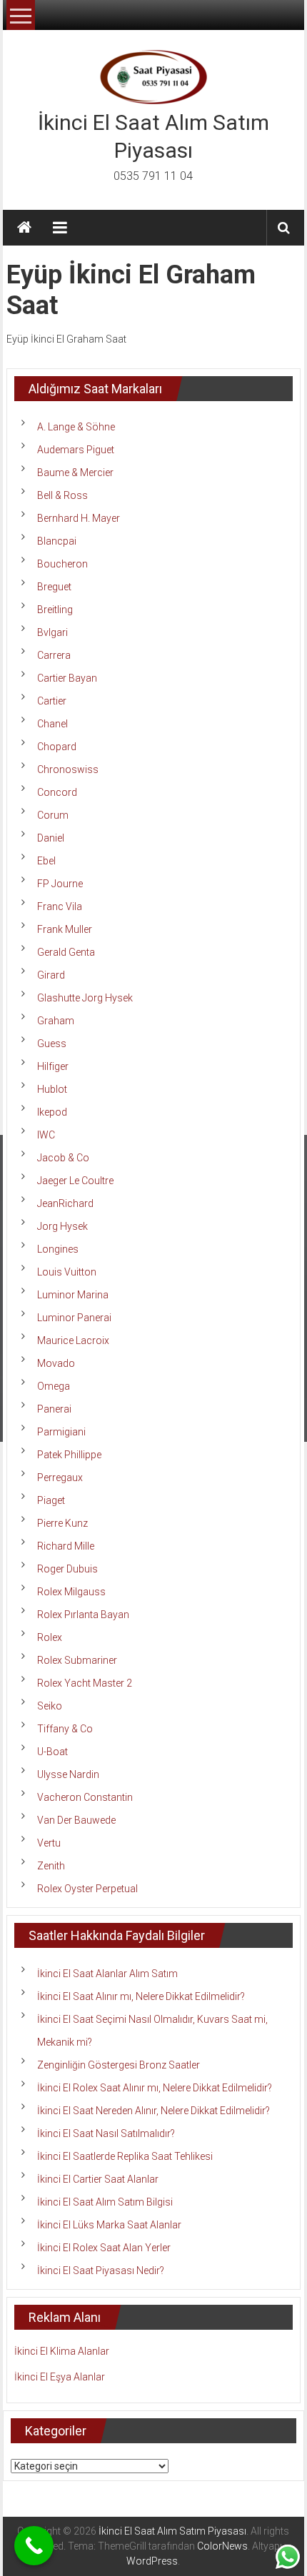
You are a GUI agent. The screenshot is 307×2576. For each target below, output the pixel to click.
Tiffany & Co (65, 1729)
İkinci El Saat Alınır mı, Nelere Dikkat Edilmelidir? (141, 1996)
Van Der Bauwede (76, 1820)
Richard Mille (66, 1546)
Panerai (54, 1409)
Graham (56, 1021)
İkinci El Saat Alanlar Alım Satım (107, 1974)
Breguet (54, 587)
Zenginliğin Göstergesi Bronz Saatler (119, 2065)
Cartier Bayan (67, 678)
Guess (52, 1044)
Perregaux (60, 1478)
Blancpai (57, 541)
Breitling (55, 610)
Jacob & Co (63, 1158)
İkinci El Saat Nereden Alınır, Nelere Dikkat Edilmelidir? (153, 2111)
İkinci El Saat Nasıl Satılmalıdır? (106, 2133)
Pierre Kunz (62, 1523)
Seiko (50, 1706)
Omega (54, 1386)
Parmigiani (61, 1432)
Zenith (51, 1866)
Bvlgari (52, 632)
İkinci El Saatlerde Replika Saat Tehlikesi (125, 2156)
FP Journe (60, 884)
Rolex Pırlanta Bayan (83, 1615)
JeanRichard (65, 1203)
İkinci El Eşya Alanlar (60, 2377)
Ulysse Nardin (68, 1774)
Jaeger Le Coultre (75, 1181)
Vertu (49, 1843)
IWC (46, 1135)
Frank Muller (65, 929)
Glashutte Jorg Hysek (85, 998)
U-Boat (52, 1752)
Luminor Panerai (74, 1318)
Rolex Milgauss (71, 1592)
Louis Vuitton (67, 1272)
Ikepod (52, 1112)
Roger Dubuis (67, 1569)
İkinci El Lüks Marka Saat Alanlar (109, 2225)
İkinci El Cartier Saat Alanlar (98, 2179)
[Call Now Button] (34, 2546)
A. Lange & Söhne (76, 427)
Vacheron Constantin (85, 1797)
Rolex (50, 1637)
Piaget (51, 1500)
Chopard (57, 747)
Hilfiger (53, 1066)
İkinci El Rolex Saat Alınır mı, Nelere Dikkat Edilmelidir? (155, 2088)
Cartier (52, 701)
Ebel (46, 861)
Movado (56, 1363)
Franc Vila (60, 906)
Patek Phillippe (69, 1455)
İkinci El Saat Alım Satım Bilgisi (105, 2202)
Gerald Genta (66, 952)
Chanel (52, 724)
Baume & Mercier (75, 473)
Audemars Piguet (76, 450)
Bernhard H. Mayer (79, 518)
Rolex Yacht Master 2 (85, 1683)
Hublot (52, 1089)
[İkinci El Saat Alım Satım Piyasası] (24, 228)
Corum (53, 815)
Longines (58, 1249)
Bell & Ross (62, 495)
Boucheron (62, 564)
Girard (51, 975)
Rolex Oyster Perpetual (87, 1889)
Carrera (54, 655)
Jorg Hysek (62, 1226)
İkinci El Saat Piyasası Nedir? (101, 2271)
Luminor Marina (73, 1295)
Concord (57, 792)
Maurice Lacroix (73, 1340)
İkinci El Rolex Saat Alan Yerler (104, 2248)
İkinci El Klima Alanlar (62, 2351)
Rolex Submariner (77, 1660)
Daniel (51, 838)
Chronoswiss (68, 769)
